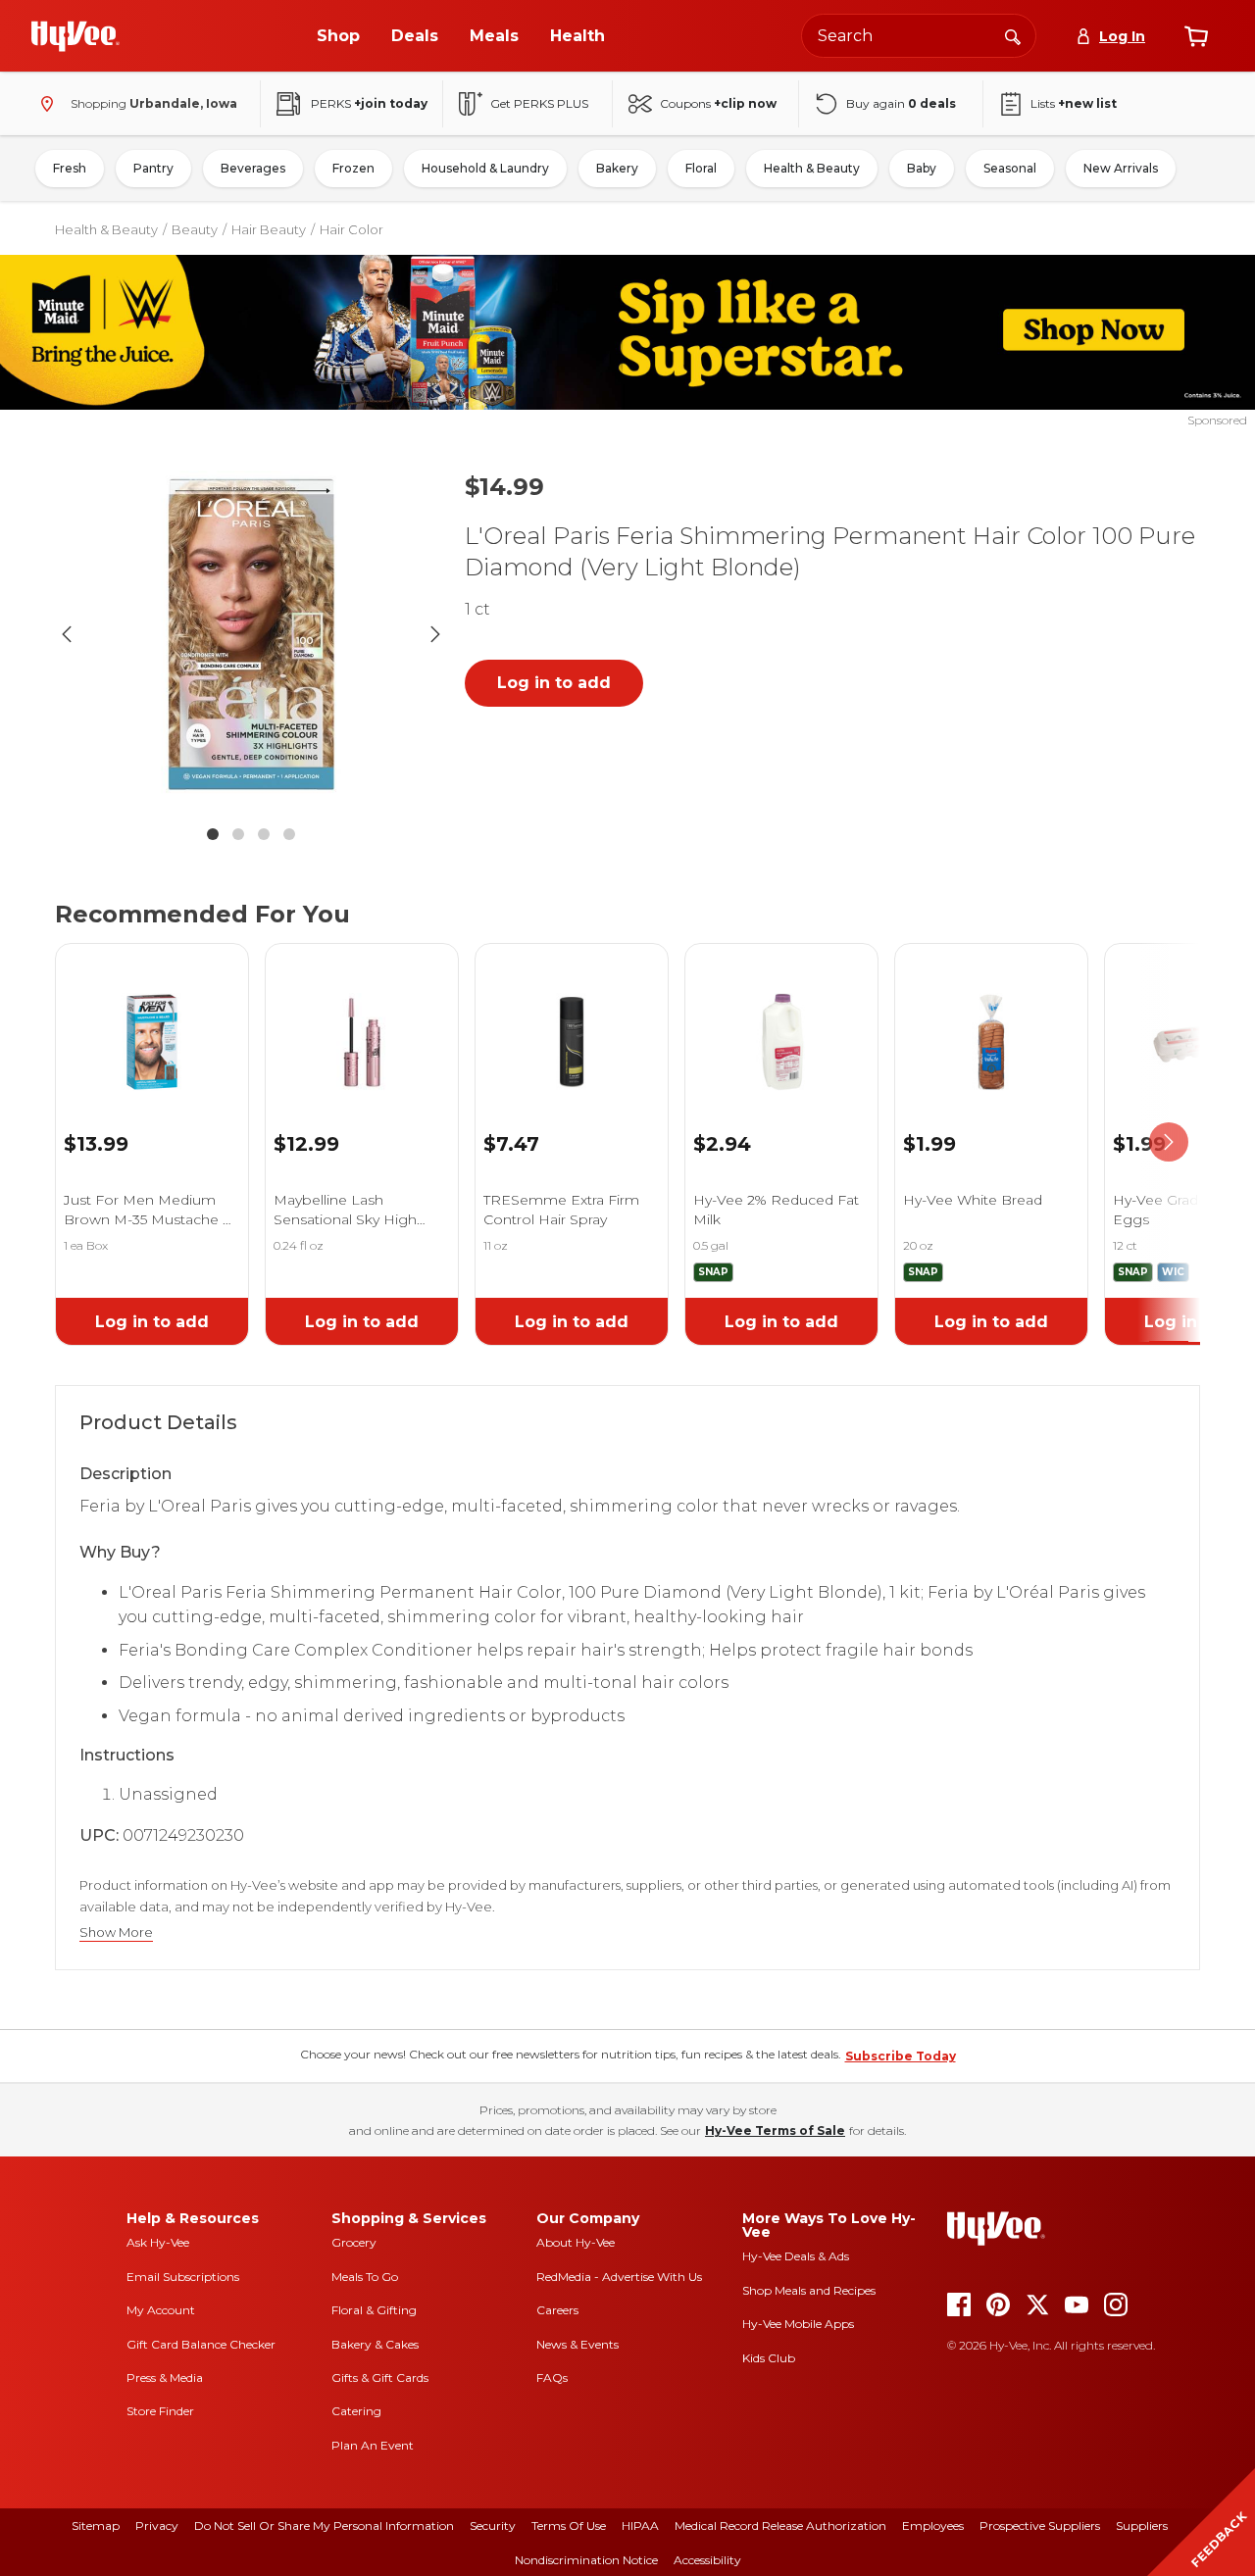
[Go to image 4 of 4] (289, 834)
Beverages (253, 168)
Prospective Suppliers (1040, 2526)
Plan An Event (373, 2445)
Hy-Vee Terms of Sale (775, 2130)
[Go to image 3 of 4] (264, 834)
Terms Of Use (569, 2526)
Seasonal (1010, 168)
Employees (933, 2526)
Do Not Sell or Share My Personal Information (324, 2526)
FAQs (552, 2378)
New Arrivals (1121, 168)
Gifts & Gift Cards (380, 2378)
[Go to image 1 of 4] (213, 834)
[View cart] (1196, 36)
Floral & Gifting (374, 2310)
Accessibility (707, 2560)
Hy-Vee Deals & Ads (796, 2256)
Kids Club (769, 2358)
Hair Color (351, 229)
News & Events (577, 2344)
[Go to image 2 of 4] (238, 834)
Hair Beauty (269, 229)
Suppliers (1142, 2526)
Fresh (70, 168)
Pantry (153, 168)
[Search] (1013, 35)
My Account (161, 2310)
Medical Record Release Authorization (780, 2526)
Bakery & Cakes (375, 2344)
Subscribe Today (901, 2056)
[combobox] (919, 36)
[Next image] (435, 634)
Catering (356, 2411)
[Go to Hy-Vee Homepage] (75, 36)
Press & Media (165, 2378)
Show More (116, 1932)
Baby (922, 168)
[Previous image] (67, 634)
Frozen (353, 168)
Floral (701, 168)
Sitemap (96, 2526)
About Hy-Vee (576, 2242)
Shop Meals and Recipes (809, 2290)
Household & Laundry (485, 168)
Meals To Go (365, 2277)
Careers (557, 2310)
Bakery (617, 168)
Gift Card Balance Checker (201, 2344)
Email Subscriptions (183, 2277)
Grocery (354, 2242)
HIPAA (640, 2526)
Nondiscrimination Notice (586, 2560)
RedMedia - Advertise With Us (619, 2277)
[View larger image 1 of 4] (251, 634)
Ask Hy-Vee (158, 2242)
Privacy (157, 2526)
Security (493, 2526)
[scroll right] (1169, 1142)
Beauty (195, 229)
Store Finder (160, 2411)
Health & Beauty (812, 168)
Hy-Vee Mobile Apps (798, 2324)
